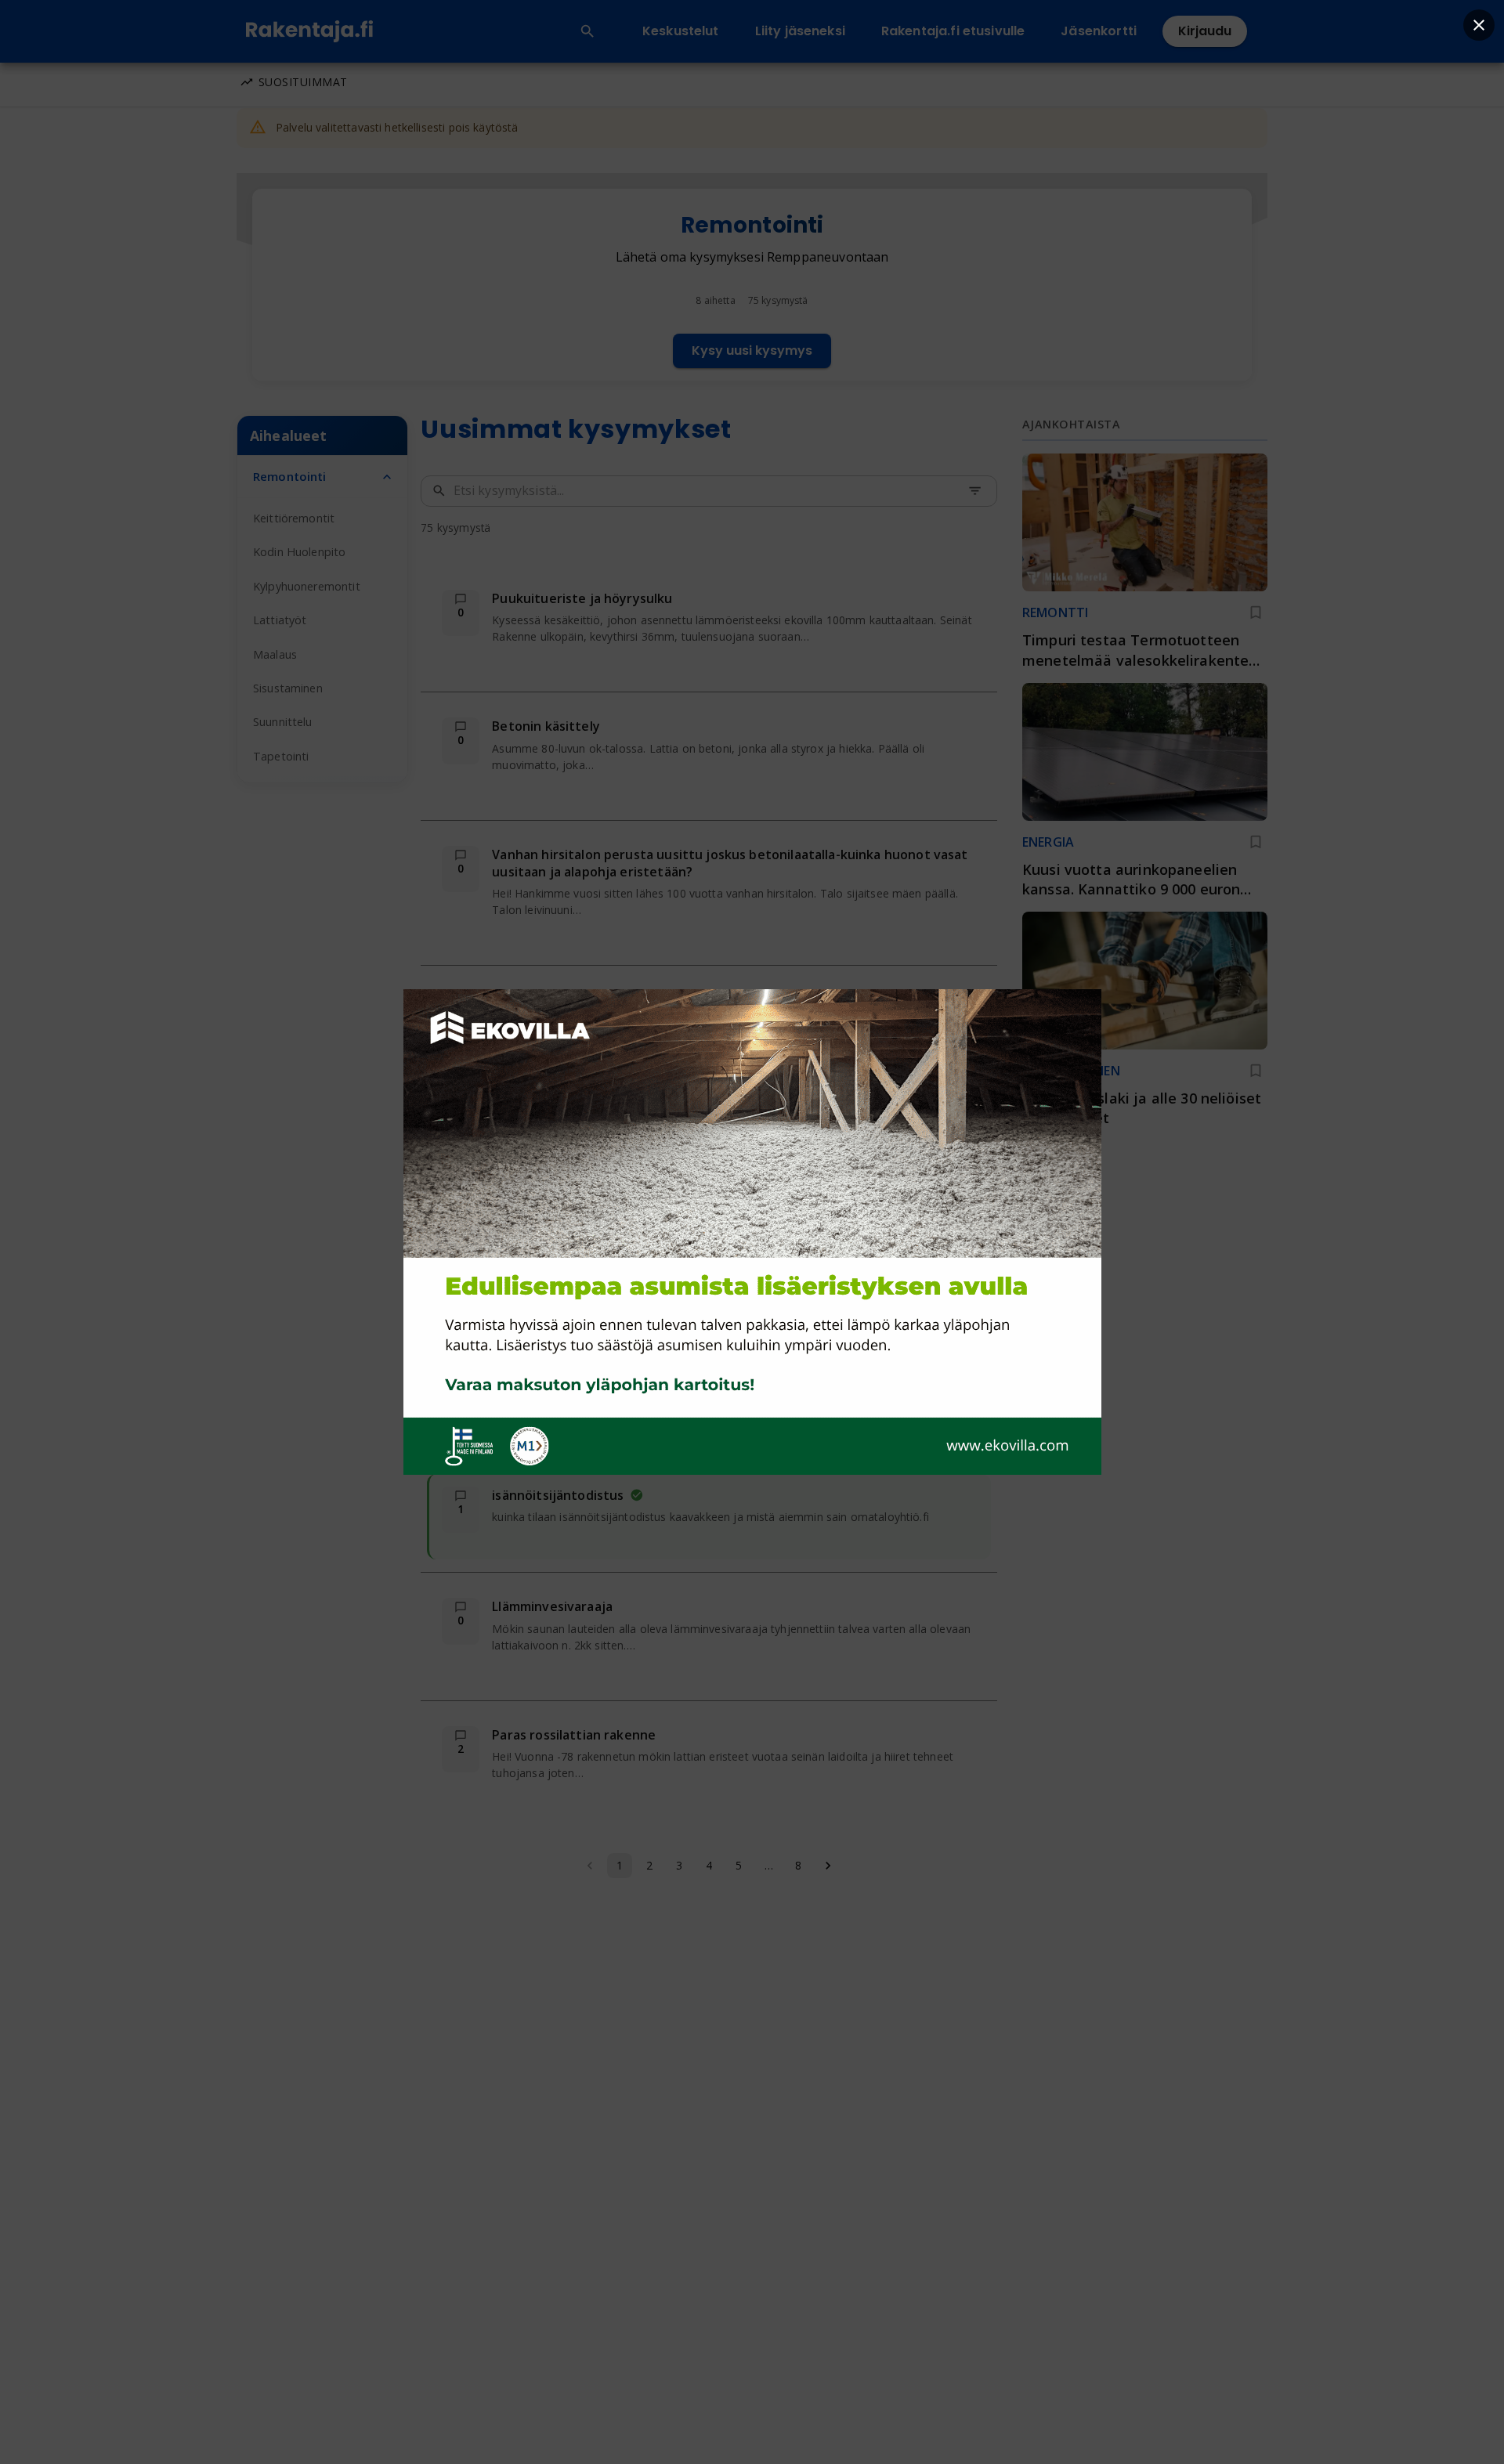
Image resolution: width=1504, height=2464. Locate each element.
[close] (1479, 25)
